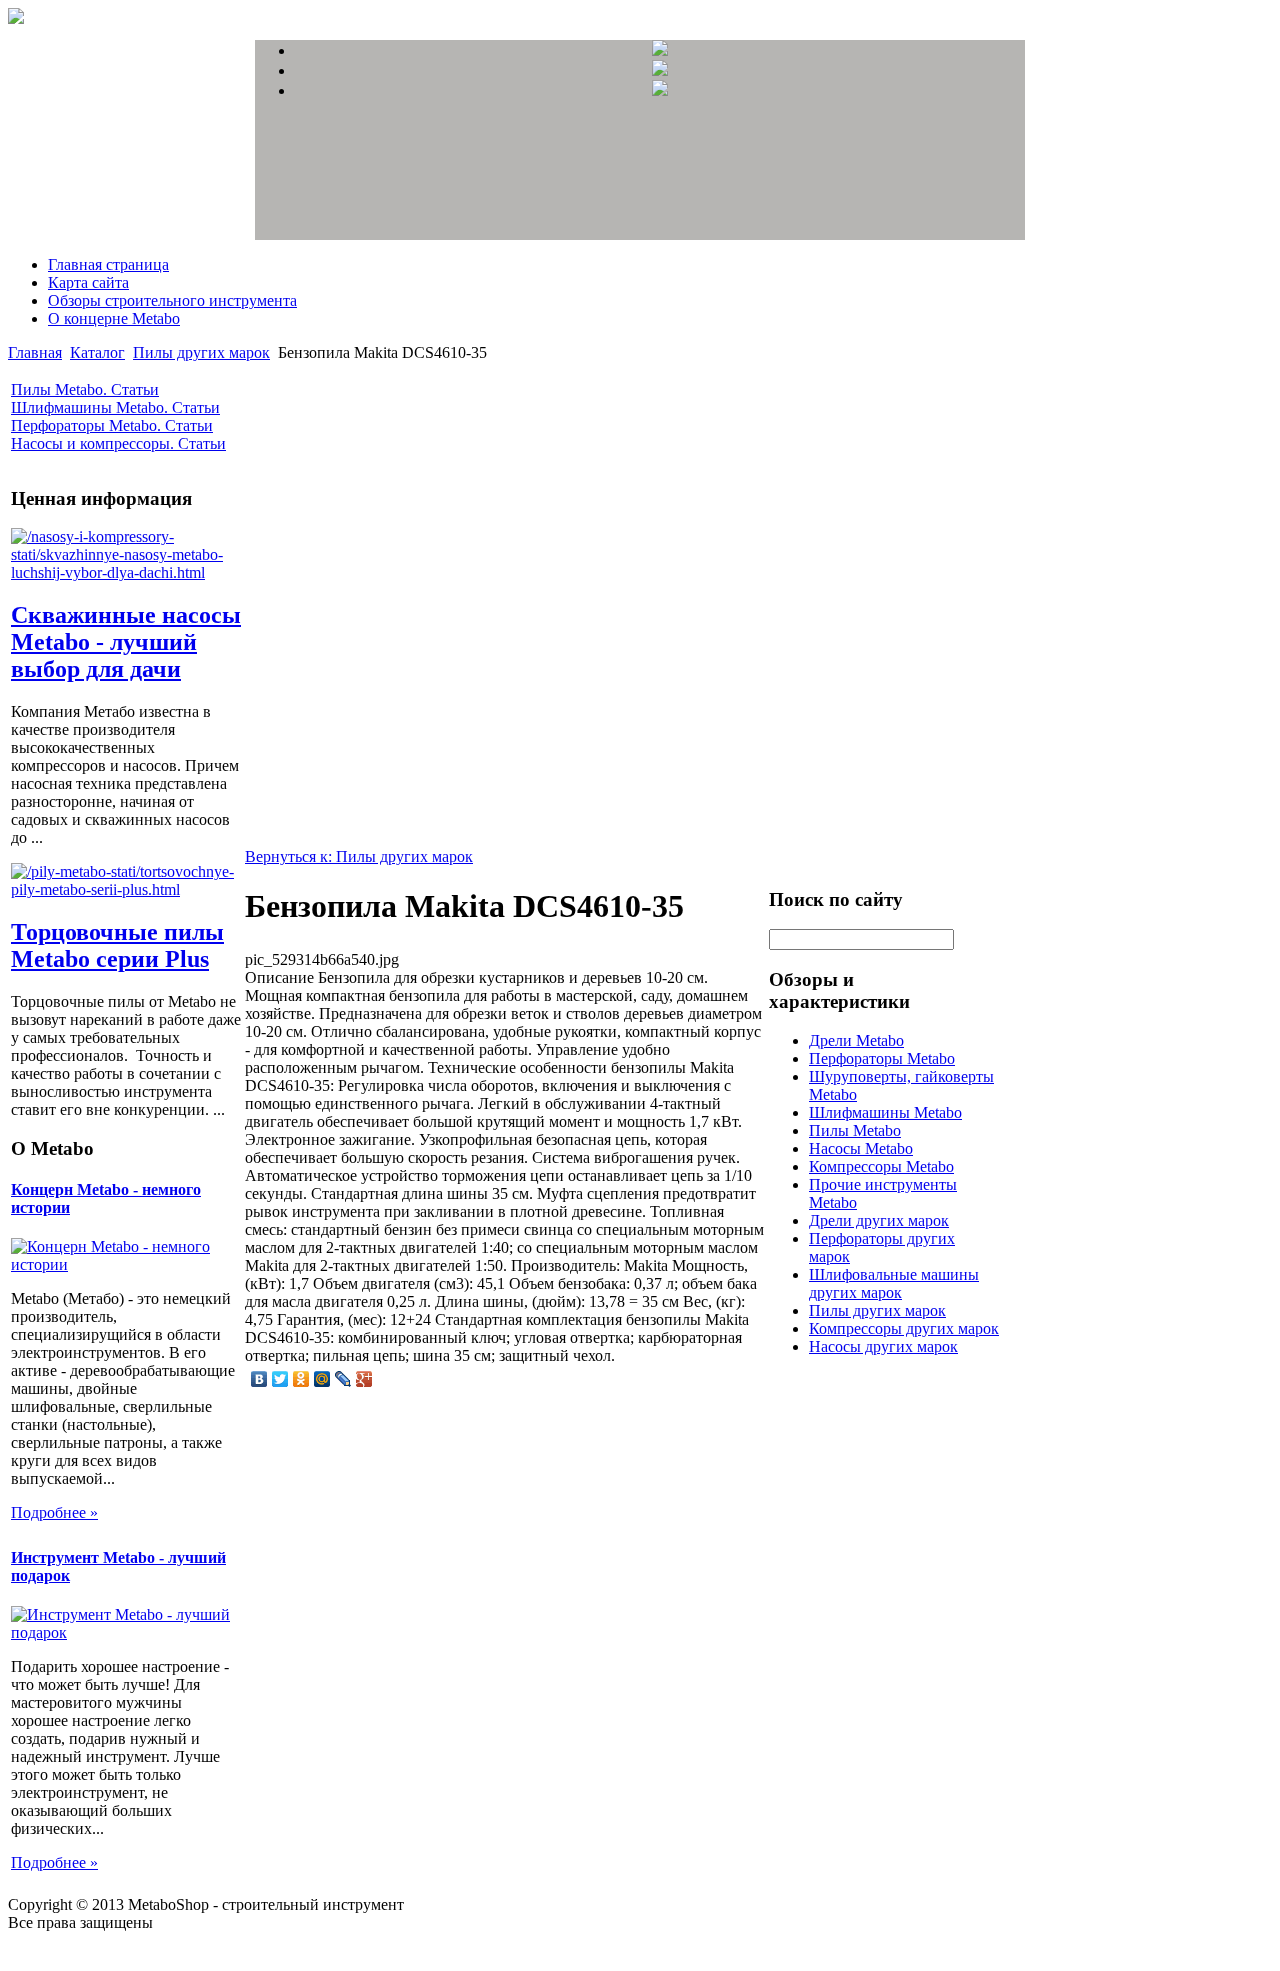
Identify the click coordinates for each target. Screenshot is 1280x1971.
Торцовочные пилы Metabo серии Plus (117, 945)
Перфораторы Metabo (882, 1058)
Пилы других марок (201, 352)
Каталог (97, 352)
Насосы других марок (883, 1346)
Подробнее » (54, 1512)
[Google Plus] (364, 1379)
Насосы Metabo (861, 1148)
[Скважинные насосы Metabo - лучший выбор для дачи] (126, 572)
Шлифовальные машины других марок (894, 1283)
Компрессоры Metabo (881, 1166)
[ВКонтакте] (259, 1379)
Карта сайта (88, 282)
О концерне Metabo (114, 318)
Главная (35, 352)
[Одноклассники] (301, 1379)
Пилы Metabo (855, 1130)
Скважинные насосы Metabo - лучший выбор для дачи (126, 642)
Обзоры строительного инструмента (172, 300)
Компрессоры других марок (904, 1328)
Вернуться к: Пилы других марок (359, 856)
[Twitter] (280, 1379)
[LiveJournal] (343, 1379)
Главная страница (108, 264)
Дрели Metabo (856, 1040)
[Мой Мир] (322, 1379)
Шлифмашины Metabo (885, 1112)
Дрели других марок (879, 1220)
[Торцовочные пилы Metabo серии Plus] (126, 889)
